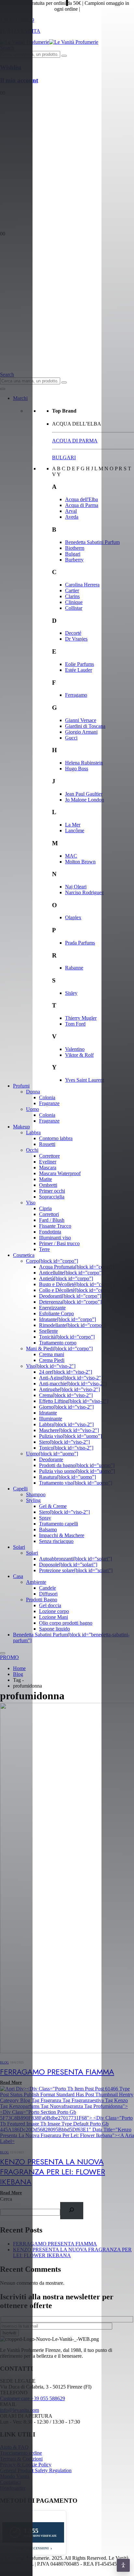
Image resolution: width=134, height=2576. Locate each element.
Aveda (72, 517)
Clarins (72, 596)
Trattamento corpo (58, 1343)
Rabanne (74, 968)
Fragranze (49, 1103)
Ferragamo (76, 695)
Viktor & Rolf (79, 1055)
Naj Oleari (76, 887)
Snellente (48, 1331)
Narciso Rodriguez (84, 892)
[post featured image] (67, 2141)
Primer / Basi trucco (59, 1243)
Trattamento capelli (59, 1524)
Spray (45, 1518)
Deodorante (51, 1459)
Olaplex (73, 917)
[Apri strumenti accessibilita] (123, 2565)
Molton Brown (80, 862)
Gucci (71, 738)
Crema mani (52, 1354)
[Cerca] (72, 2211)
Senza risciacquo (56, 1541)
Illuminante (51, 1419)
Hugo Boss (77, 769)
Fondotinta (50, 1232)
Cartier (72, 590)
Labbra (33, 1132)
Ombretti (48, 1185)
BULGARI (64, 457)
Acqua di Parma (82, 505)
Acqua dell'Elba (81, 499)
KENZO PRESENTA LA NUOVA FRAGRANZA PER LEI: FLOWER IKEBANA (53, 2172)
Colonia (47, 1097)
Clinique (74, 602)
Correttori (49, 1214)
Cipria (45, 1208)
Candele (47, 1588)
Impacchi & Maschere (62, 1535)
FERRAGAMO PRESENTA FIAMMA (57, 2072)
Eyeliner (48, 1162)
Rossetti (47, 1144)
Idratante (48, 1413)
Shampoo (36, 1494)
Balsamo (48, 1529)
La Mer (73, 825)
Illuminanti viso (55, 1238)
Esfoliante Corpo (56, 1313)
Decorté (73, 633)
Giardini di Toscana (85, 726)
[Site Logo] (49, 42)
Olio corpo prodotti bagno (66, 1623)
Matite (46, 1179)
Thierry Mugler (81, 1018)
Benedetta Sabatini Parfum (92, 542)
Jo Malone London (85, 800)
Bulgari (73, 554)
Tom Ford (75, 1024)
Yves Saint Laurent (85, 1080)
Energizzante (52, 1308)
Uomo (33, 1109)
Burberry (74, 560)
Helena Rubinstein (84, 763)
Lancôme (75, 831)
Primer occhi (52, 1191)
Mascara (48, 1168)
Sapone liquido (54, 1629)
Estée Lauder (79, 670)
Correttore (49, 1156)
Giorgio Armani (81, 732)
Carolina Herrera (82, 585)
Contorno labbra (56, 1138)
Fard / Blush (52, 1220)
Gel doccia (50, 1605)
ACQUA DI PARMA (75, 441)
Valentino (75, 1049)
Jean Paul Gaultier (84, 794)
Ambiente (36, 1582)
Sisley (71, 993)
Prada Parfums (80, 943)
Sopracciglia (52, 1197)
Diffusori (48, 1594)
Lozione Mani (54, 1617)
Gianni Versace (81, 720)
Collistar (74, 608)
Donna (33, 1092)
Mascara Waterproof (60, 1173)
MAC (71, 856)
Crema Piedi (52, 1360)
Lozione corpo (54, 1611)
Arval (71, 511)
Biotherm (75, 548)
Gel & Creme (53, 1506)
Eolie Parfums (80, 664)
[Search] (64, 56)
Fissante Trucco (55, 1226)
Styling (33, 1500)
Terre (44, 1249)
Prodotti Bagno (42, 1600)
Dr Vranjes (76, 639)
